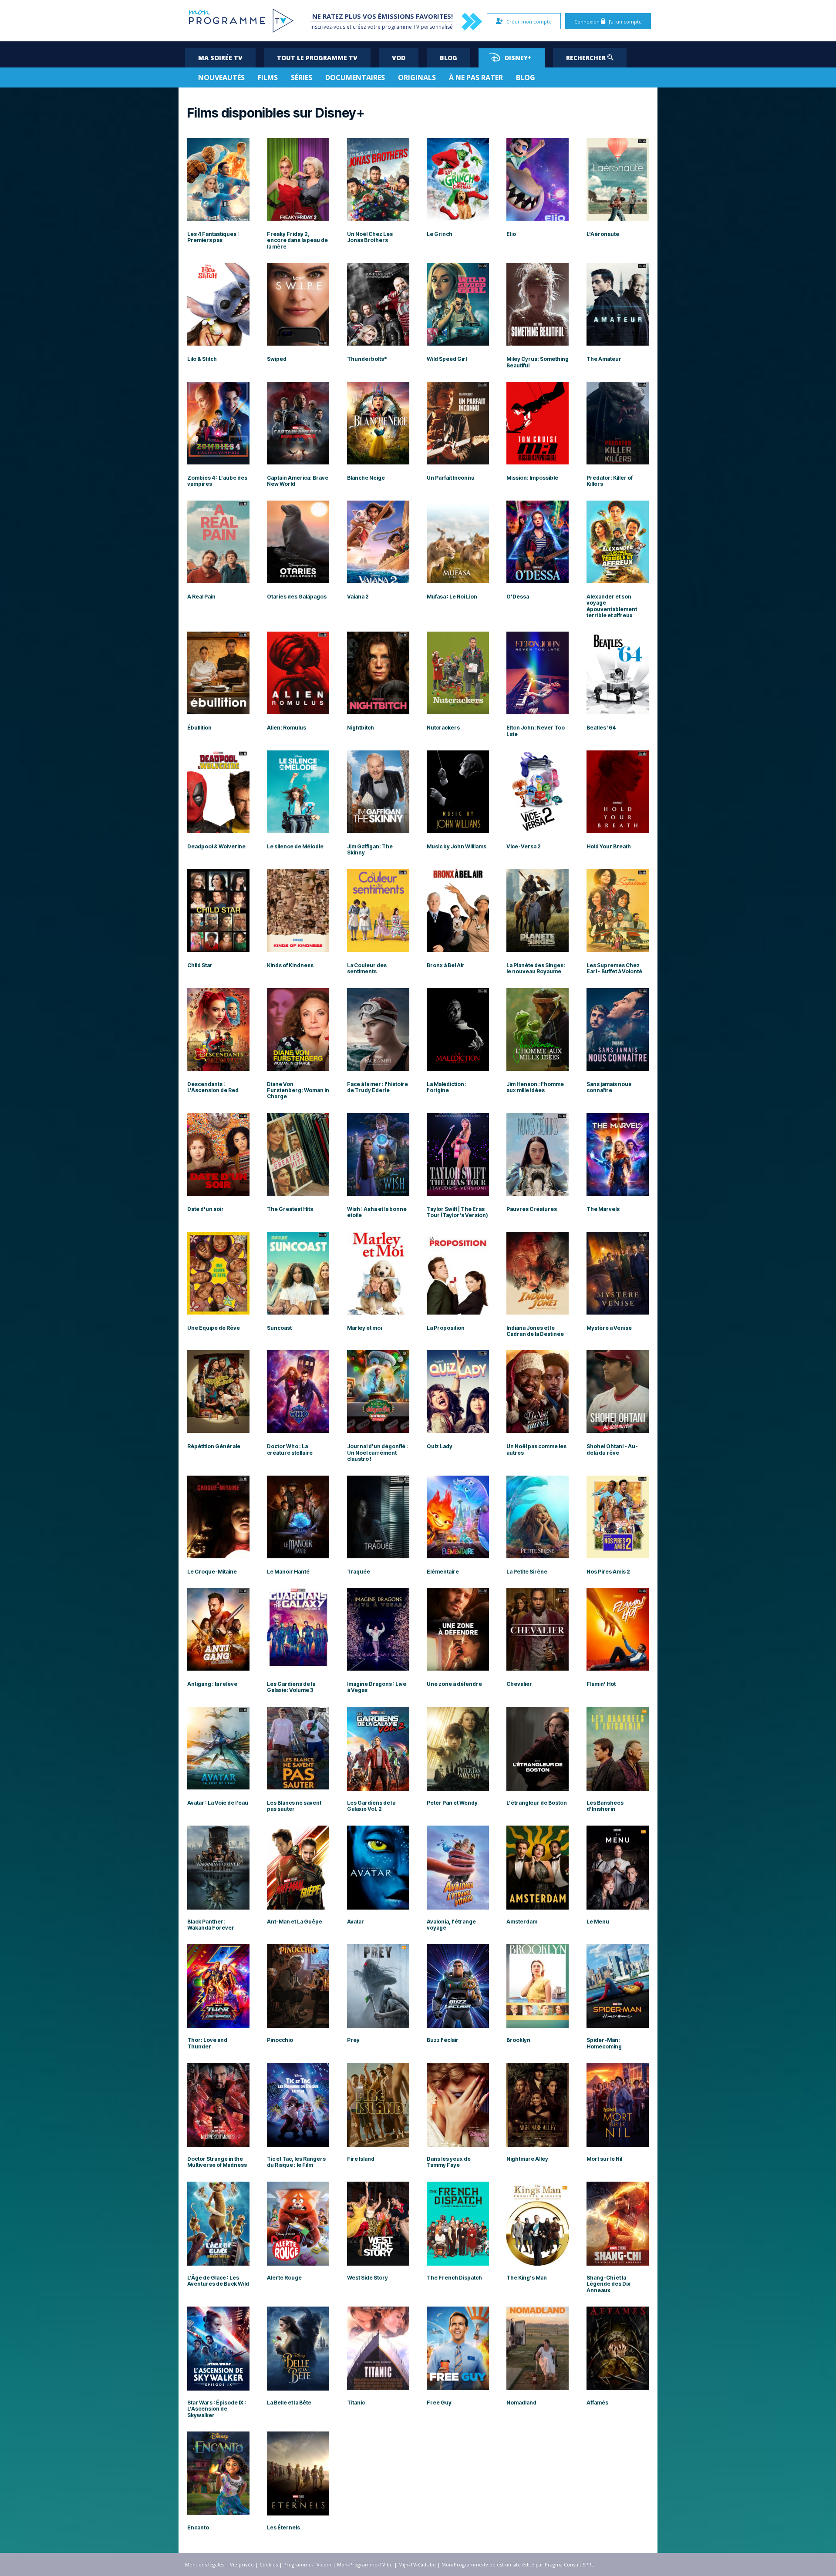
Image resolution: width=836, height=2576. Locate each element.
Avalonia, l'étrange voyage (451, 1925)
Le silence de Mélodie (295, 847)
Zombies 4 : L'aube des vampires (217, 481)
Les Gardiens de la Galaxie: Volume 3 (291, 1687)
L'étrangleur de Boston (537, 1803)
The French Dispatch (454, 2278)
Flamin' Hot (601, 1684)
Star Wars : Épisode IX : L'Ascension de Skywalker (217, 2409)
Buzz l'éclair (443, 2040)
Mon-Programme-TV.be (365, 2564)
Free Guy (439, 2403)
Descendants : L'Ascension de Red (213, 1087)
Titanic (356, 2403)
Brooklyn (518, 2040)
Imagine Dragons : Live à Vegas (377, 1687)
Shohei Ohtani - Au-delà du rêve (612, 1449)
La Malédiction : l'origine (447, 1087)
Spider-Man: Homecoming (604, 2043)
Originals (417, 77)
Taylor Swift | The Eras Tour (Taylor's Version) (457, 1212)
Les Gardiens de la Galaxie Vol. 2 (371, 1806)
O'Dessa (518, 597)
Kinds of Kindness (290, 965)
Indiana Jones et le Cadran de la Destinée (535, 1331)
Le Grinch (440, 234)
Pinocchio (280, 2040)
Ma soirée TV (220, 58)
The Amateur (604, 359)
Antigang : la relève (212, 1684)
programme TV (401, 27)
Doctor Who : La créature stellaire (290, 1449)
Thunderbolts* (367, 359)
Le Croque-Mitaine (212, 1572)
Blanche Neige (366, 478)
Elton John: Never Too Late (536, 731)
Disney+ (518, 58)
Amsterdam (522, 1922)
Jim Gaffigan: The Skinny (370, 850)
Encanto (198, 2528)
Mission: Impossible (532, 478)
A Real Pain (201, 597)
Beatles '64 (601, 728)
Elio (511, 234)
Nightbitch (361, 728)
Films (268, 77)
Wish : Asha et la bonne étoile (377, 1212)
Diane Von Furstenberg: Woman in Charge (298, 1091)
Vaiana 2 (358, 597)
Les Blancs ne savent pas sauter (294, 1806)
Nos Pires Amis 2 (608, 1572)
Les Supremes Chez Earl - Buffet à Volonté (614, 969)
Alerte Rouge (284, 2278)
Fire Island (361, 2159)
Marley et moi (364, 1328)
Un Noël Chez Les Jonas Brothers (370, 237)
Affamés (597, 2403)
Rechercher (587, 58)
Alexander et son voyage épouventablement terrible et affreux (612, 606)
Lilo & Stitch (202, 359)
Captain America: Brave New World (298, 481)
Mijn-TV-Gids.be (417, 2564)
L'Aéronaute (603, 234)
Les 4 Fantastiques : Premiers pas (213, 237)
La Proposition (446, 1328)
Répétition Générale (214, 1446)
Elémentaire (443, 1572)
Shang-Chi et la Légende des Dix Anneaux (608, 2284)
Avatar (356, 1922)
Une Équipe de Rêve (214, 1328)
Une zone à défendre (454, 1684)
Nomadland (521, 2403)
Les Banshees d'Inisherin (605, 1806)
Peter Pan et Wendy (452, 1803)
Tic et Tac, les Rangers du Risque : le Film (296, 2162)
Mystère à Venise (609, 1328)
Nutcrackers (443, 728)
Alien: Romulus (287, 728)
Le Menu (598, 1922)
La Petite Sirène (527, 1572)
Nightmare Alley (527, 2159)
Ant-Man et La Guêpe (295, 1922)
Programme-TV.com (307, 2564)
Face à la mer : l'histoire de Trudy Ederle (378, 1087)
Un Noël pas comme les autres (536, 1449)
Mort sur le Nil (604, 2159)
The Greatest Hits (290, 1209)
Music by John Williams (457, 847)
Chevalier (519, 1684)
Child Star (200, 965)
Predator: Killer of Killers (610, 481)
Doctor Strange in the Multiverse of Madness (217, 2162)
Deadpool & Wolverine (216, 847)
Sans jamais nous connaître (609, 1087)
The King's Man (527, 2278)
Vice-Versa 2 (524, 847)
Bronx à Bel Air (446, 965)
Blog (448, 58)
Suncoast (279, 1328)
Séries (302, 77)
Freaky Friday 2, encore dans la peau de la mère (297, 240)
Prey (353, 2040)
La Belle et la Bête (289, 2403)
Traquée (359, 1572)
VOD (399, 58)
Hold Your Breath (609, 847)
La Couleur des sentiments (367, 969)
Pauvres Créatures (532, 1209)
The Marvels (603, 1209)
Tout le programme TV (317, 58)
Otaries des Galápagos (297, 597)
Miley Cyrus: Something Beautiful (538, 362)
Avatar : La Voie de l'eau (218, 1803)
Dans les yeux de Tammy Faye (449, 2162)
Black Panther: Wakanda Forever (211, 1925)
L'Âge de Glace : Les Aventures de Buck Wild (218, 2281)
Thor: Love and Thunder (207, 2043)
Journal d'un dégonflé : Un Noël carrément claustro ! (378, 1453)
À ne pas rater (476, 77)
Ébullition (199, 728)
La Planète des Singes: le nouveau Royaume (536, 969)
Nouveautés (221, 77)
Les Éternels (283, 2528)
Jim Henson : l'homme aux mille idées (535, 1087)
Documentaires (355, 77)
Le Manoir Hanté (288, 1572)
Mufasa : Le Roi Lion (452, 597)
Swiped (277, 359)
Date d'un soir (206, 1209)
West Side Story (367, 2278)
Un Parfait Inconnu (451, 478)
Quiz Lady (440, 1446)
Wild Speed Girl (447, 359)
